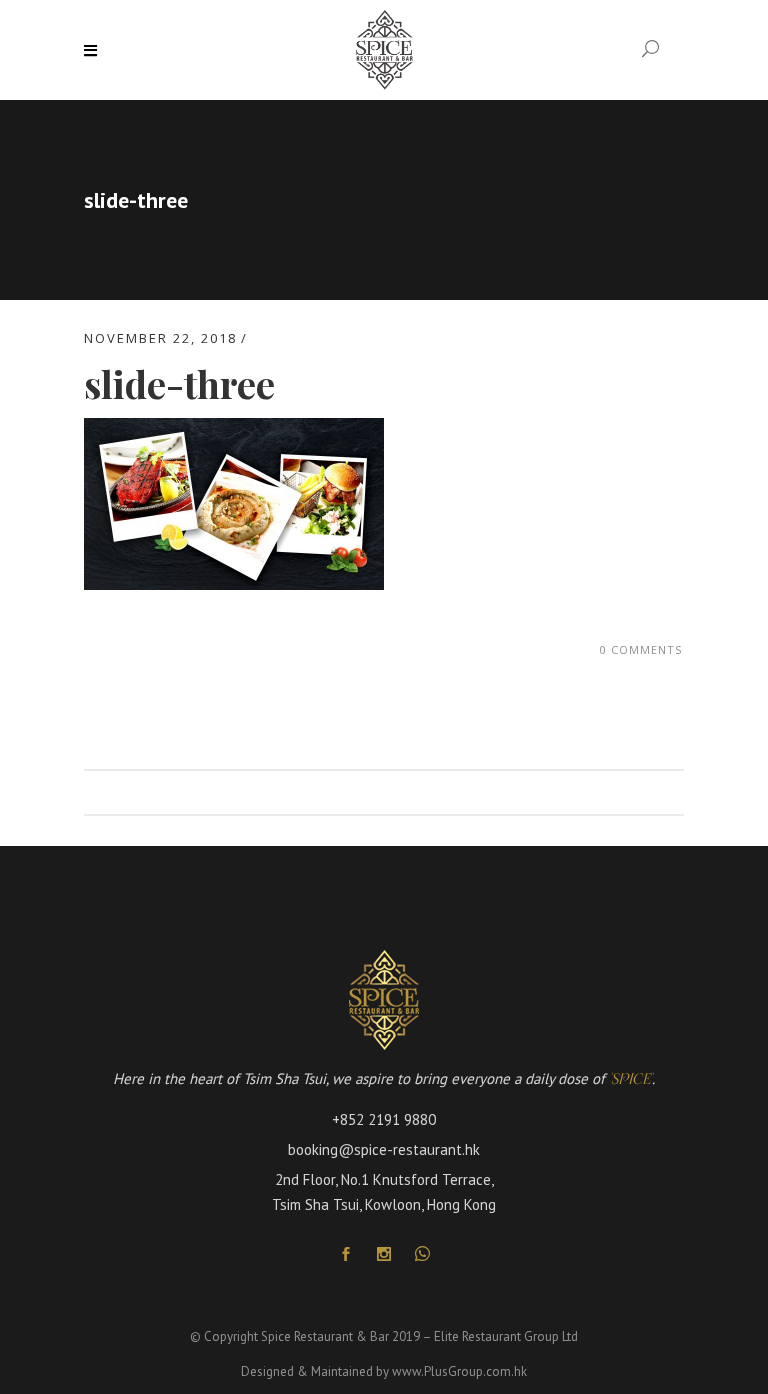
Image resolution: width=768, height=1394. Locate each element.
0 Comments (641, 649)
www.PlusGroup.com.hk (459, 1371)
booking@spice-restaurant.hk (384, 1149)
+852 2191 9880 (384, 1119)
